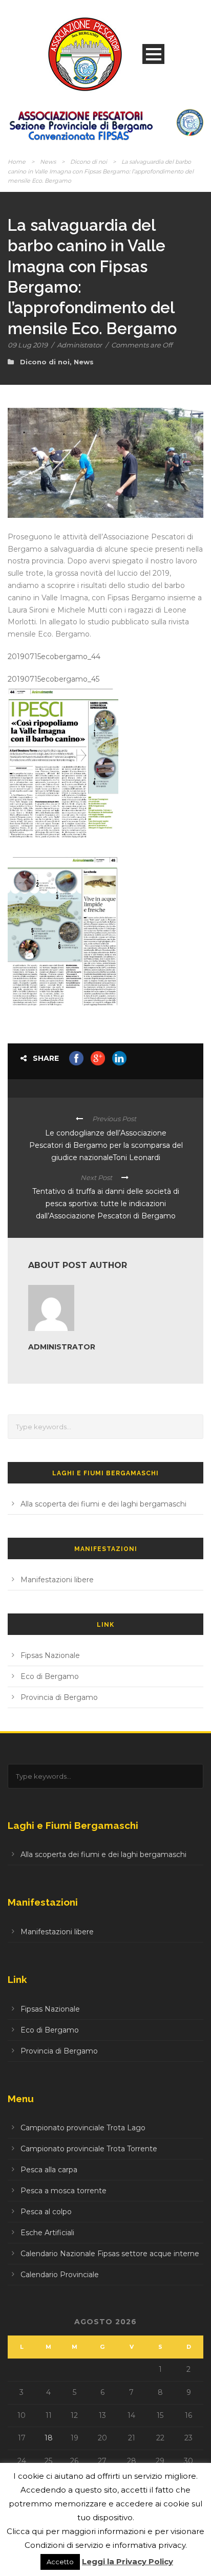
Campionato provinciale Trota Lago (83, 2128)
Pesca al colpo (46, 2212)
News (48, 162)
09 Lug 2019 (28, 345)
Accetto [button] (60, 2562)
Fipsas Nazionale (50, 1655)
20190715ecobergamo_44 (54, 657)
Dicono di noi (89, 162)
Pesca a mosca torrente (64, 2191)
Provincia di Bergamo (59, 1697)
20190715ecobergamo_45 (54, 679)
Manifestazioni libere (57, 1580)
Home (17, 162)
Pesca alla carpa (49, 2170)
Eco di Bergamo (50, 1676)
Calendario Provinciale (60, 2275)
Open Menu (153, 54)
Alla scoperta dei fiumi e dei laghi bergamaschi (103, 1504)
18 (49, 2438)
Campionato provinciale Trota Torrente (89, 2149)
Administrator (79, 345)
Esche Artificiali (47, 2233)
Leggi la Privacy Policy (128, 2561)
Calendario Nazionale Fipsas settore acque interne (110, 2254)
